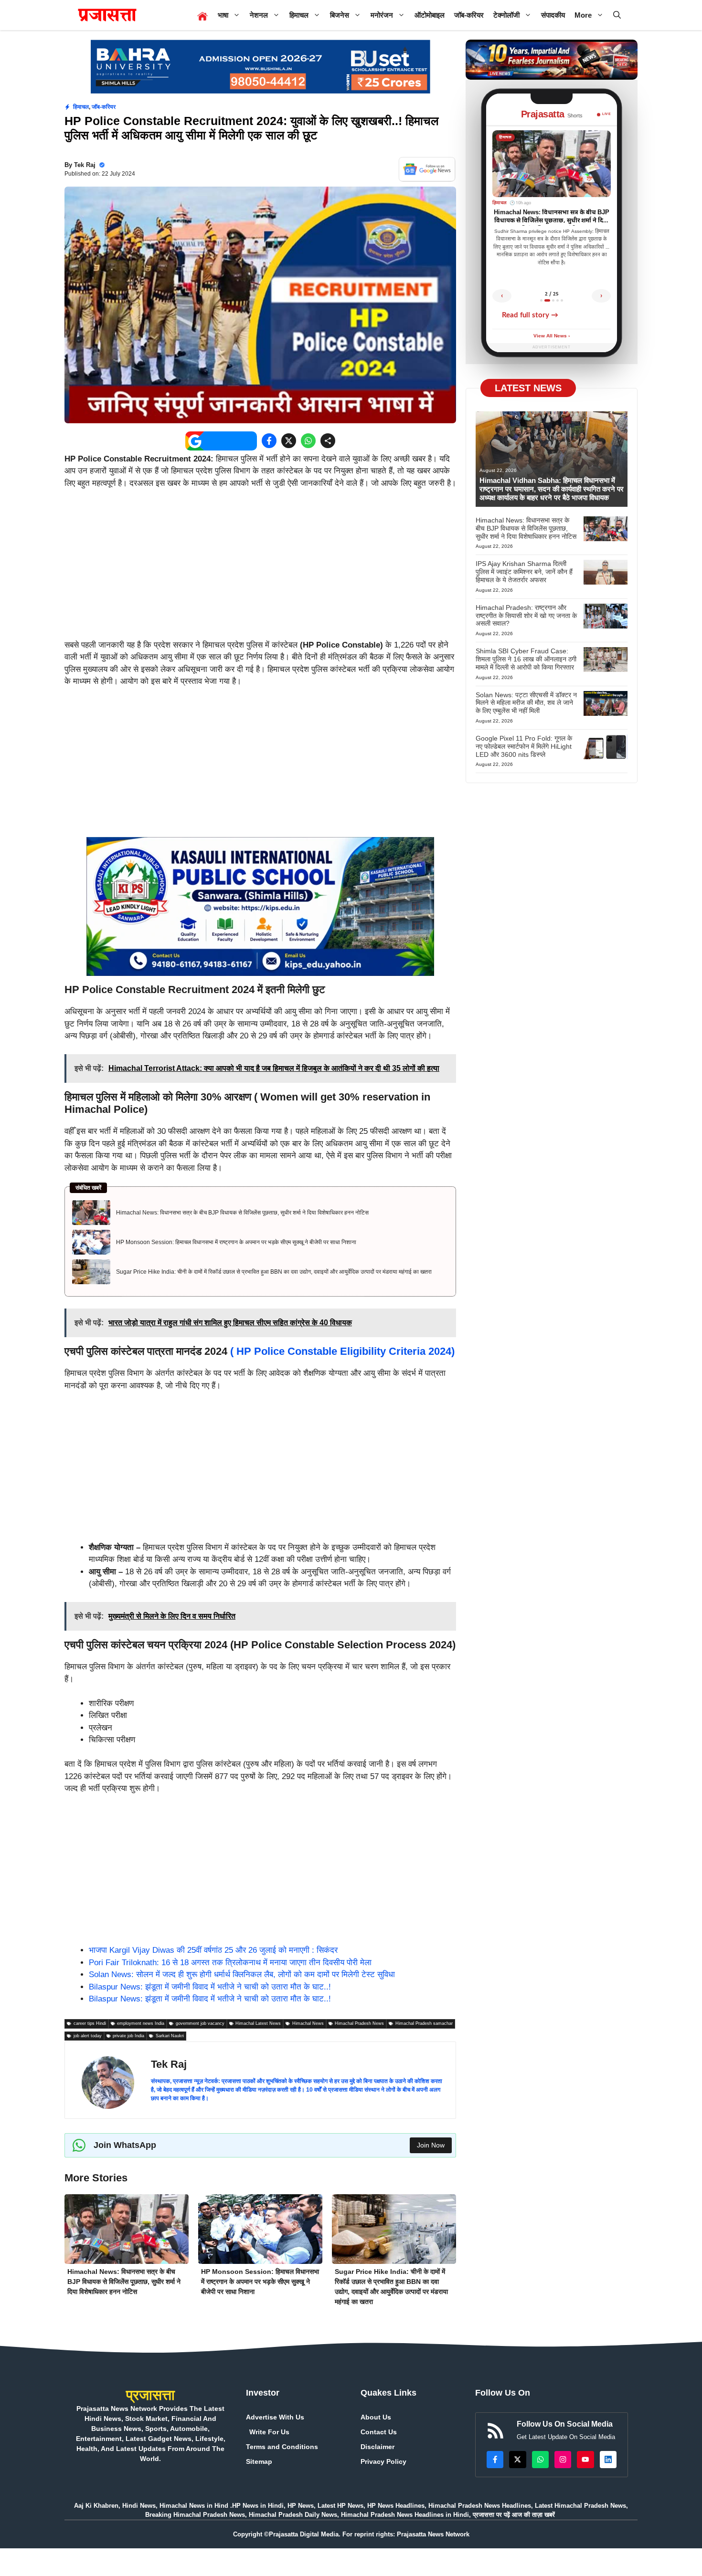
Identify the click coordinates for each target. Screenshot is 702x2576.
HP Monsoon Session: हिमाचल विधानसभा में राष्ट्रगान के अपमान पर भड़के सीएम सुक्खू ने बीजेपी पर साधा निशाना (236, 1242)
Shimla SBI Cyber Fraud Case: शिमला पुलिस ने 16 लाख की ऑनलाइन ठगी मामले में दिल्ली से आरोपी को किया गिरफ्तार (526, 659)
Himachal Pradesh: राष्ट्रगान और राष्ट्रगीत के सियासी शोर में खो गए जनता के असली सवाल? (526, 616)
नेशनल (259, 15)
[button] (617, 15)
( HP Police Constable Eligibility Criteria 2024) (342, 1351)
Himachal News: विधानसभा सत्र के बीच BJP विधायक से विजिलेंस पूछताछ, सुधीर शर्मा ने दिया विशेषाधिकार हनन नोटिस (242, 1213)
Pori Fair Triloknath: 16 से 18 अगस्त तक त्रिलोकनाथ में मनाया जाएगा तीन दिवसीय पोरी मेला (230, 1963)
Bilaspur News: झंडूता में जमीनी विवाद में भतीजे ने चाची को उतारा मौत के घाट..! (210, 1987)
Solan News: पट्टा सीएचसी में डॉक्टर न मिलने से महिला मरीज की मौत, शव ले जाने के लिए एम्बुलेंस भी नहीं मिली (526, 703)
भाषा (223, 15)
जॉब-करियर (469, 15)
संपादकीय (553, 15)
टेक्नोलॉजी (506, 15)
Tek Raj (85, 165)
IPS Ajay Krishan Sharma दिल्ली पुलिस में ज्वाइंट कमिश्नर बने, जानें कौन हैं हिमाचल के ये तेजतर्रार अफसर (524, 572)
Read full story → (530, 315)
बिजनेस (340, 15)
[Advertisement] (260, 568)
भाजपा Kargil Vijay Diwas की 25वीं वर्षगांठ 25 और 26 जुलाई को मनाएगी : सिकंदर (213, 1950)
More (583, 15)
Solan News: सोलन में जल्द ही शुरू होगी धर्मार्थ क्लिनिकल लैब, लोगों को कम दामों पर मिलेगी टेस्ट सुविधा (242, 1974)
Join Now (431, 2145)
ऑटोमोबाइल (430, 15)
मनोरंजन (382, 15)
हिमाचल (299, 15)
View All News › (552, 336)
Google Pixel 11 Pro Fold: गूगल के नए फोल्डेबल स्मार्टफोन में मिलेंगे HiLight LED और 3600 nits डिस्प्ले (524, 746)
